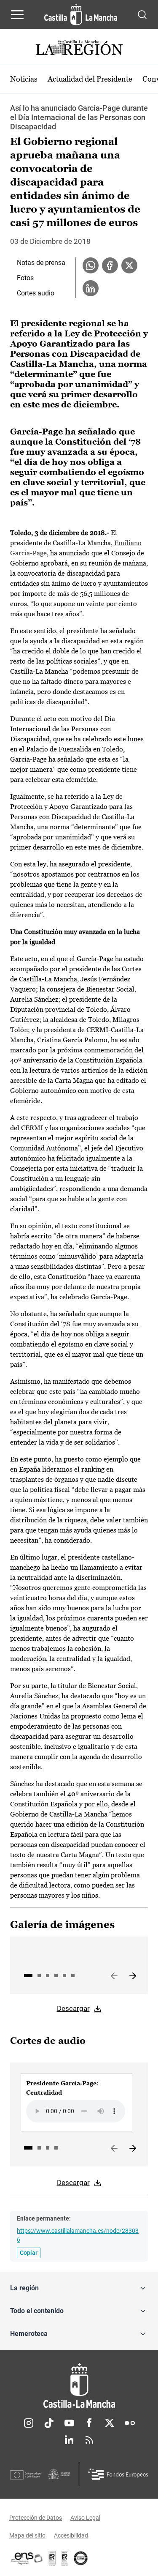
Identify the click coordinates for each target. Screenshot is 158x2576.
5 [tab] (64, 1975)
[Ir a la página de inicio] (81, 14)
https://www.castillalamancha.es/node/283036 (78, 2235)
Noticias (24, 79)
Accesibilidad (71, 2535)
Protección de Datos (36, 2518)
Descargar (73, 2008)
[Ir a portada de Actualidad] (79, 49)
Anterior (114, 1976)
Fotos (25, 278)
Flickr (130, 2423)
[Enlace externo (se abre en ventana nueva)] (65, 2558)
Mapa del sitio (27, 2535)
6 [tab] (73, 1975)
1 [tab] (28, 1975)
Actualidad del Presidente (90, 79)
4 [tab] (56, 1975)
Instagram (29, 2423)
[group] (76, 2102)
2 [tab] (39, 1975)
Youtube (69, 2423)
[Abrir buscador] (142, 14)
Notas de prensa (41, 263)
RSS (89, 2440)
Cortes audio (36, 293)
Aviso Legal (85, 2518)
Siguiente (133, 1976)
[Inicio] (79, 2386)
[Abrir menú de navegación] (17, 14)
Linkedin (69, 2440)
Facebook (89, 2423)
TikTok (49, 2423)
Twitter (110, 2423)
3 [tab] (48, 1975)
